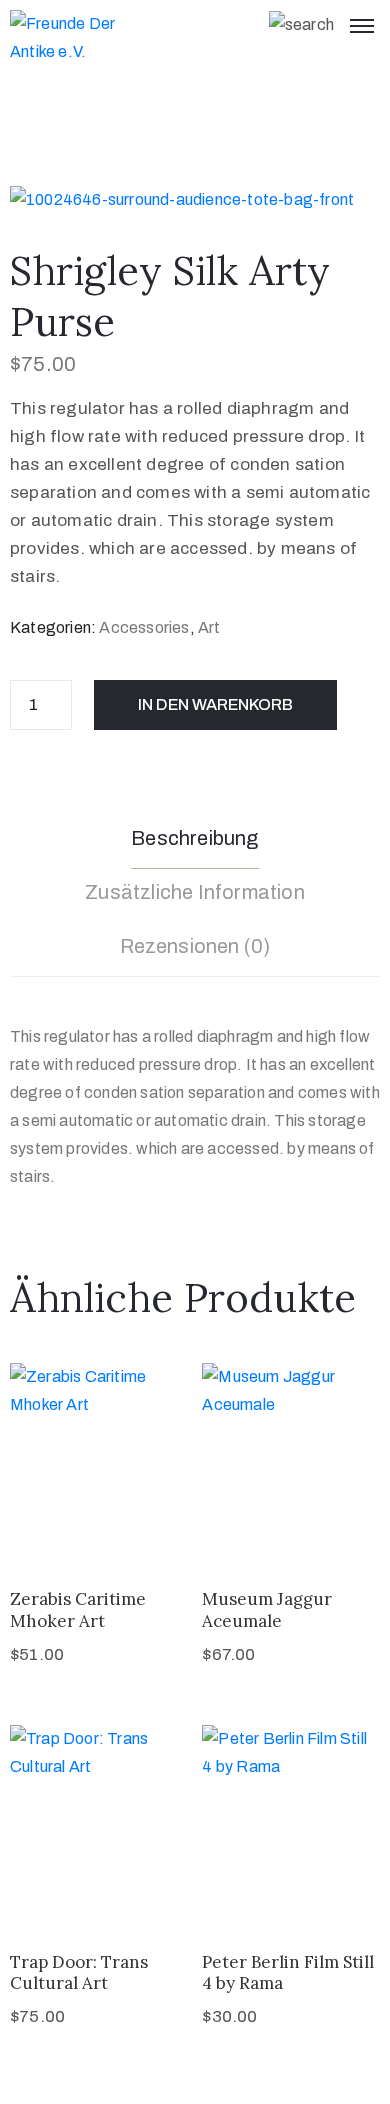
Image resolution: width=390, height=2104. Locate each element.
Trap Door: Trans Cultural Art (79, 1972)
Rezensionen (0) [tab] (195, 946)
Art (209, 627)
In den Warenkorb (215, 704)
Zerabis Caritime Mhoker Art (78, 1609)
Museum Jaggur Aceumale (267, 1609)
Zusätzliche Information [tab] (195, 892)
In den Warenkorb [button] (99, 1528)
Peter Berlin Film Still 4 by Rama (288, 1972)
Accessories (144, 627)
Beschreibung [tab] (194, 838)
